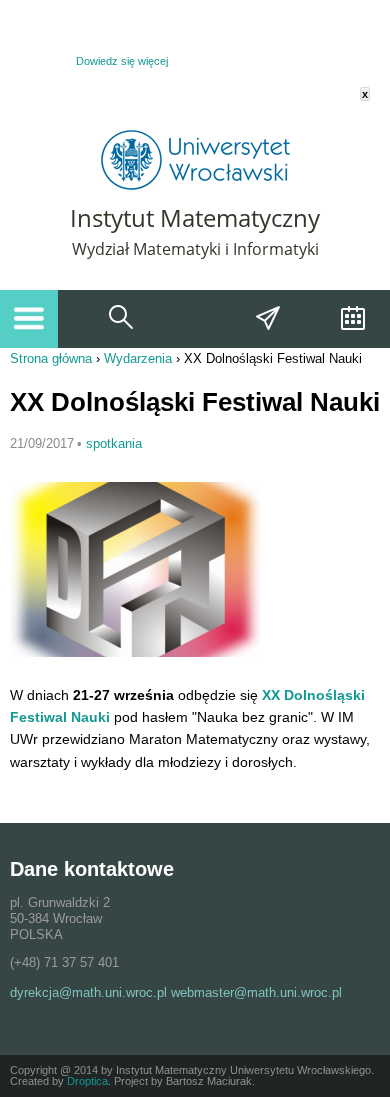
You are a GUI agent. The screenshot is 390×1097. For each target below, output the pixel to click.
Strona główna (51, 358)
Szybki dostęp (269, 319)
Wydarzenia (351, 319)
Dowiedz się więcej (122, 61)
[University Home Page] (195, 185)
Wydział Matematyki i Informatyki (195, 249)
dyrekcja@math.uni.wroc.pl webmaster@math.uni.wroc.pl (176, 992)
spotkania (114, 443)
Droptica (87, 1081)
